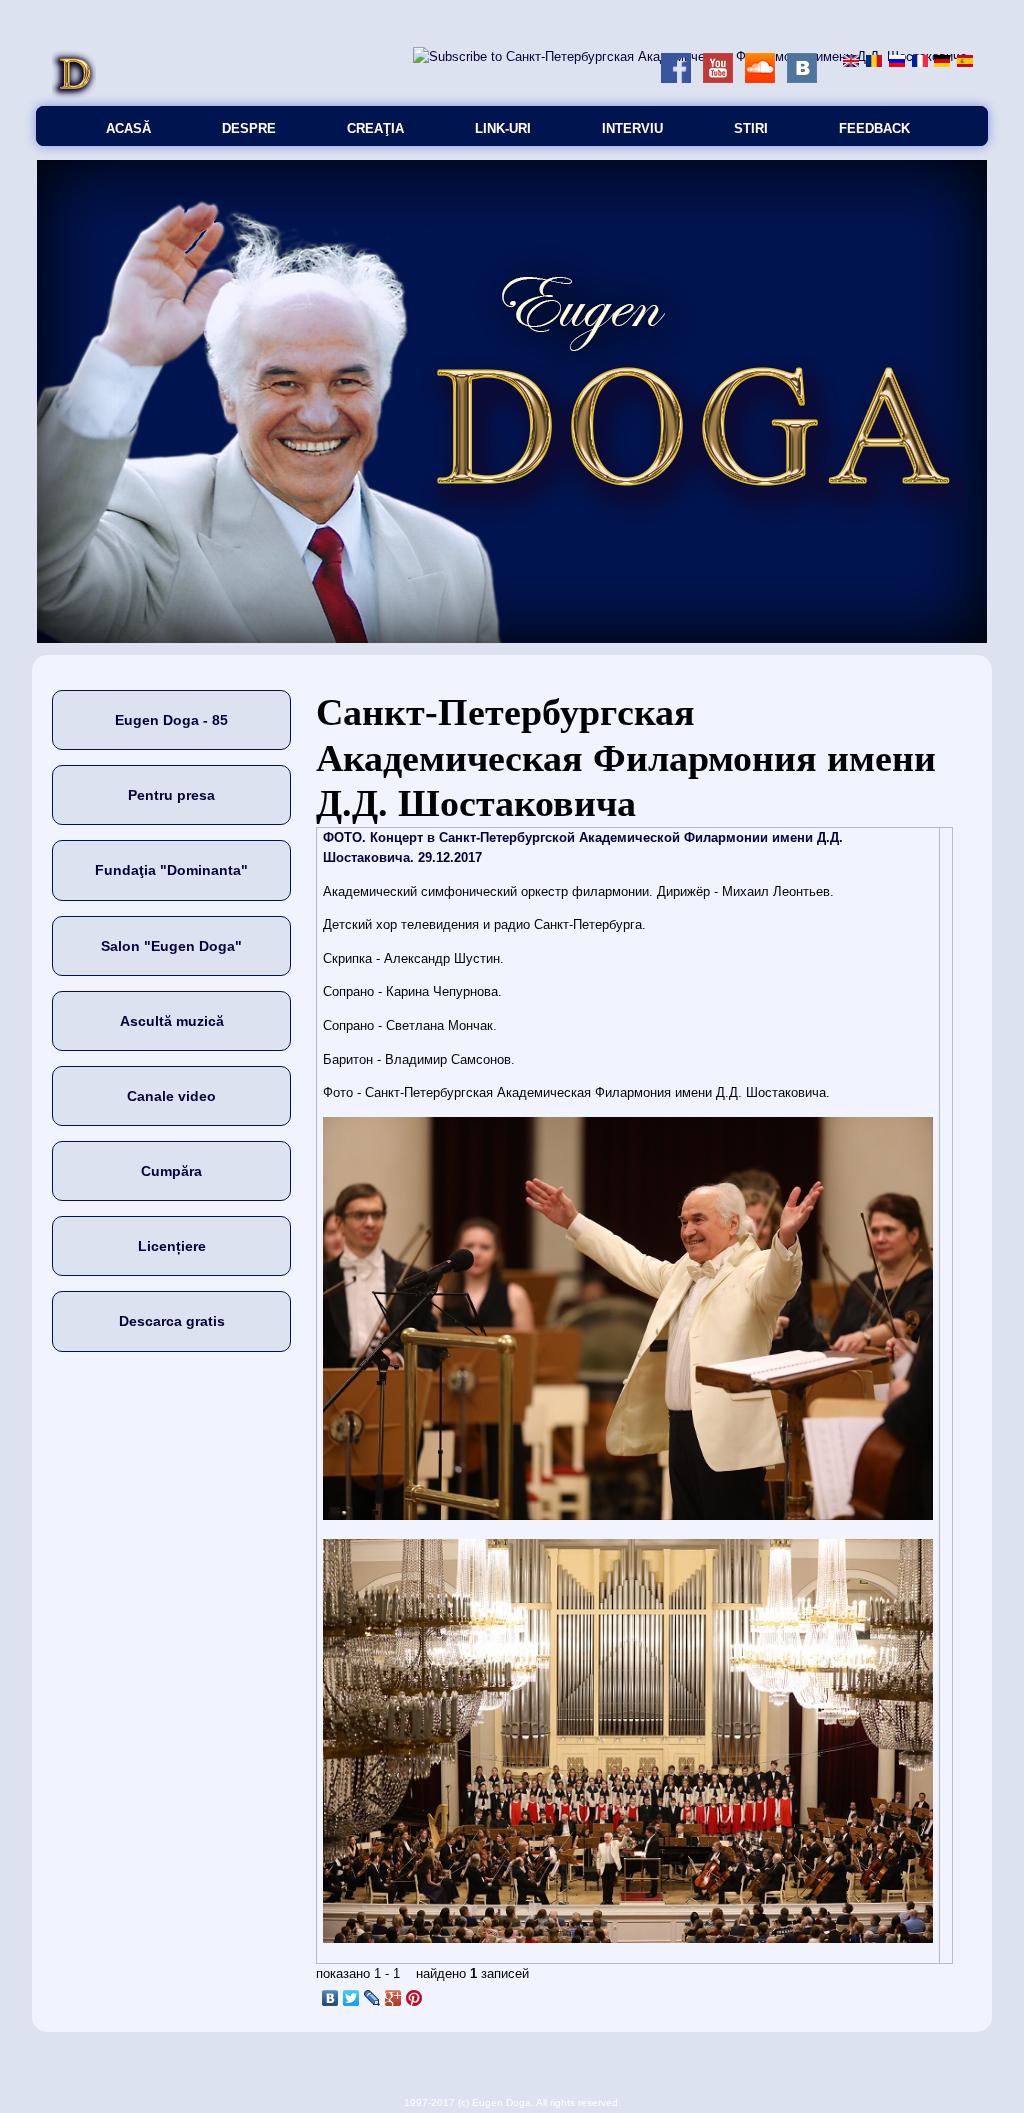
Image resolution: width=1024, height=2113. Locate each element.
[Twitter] (351, 1998)
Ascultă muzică (172, 1021)
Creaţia (375, 128)
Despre (249, 128)
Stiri (751, 128)
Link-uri (503, 128)
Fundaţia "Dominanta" (171, 870)
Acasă (128, 128)
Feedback (874, 128)
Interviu (632, 128)
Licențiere (172, 1246)
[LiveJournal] (372, 1998)
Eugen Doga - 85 (171, 720)
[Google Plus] (393, 1998)
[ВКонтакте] (330, 1998)
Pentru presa (171, 795)
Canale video (171, 1096)
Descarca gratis (172, 1321)
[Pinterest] (414, 1998)
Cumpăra (171, 1171)
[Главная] (74, 95)
